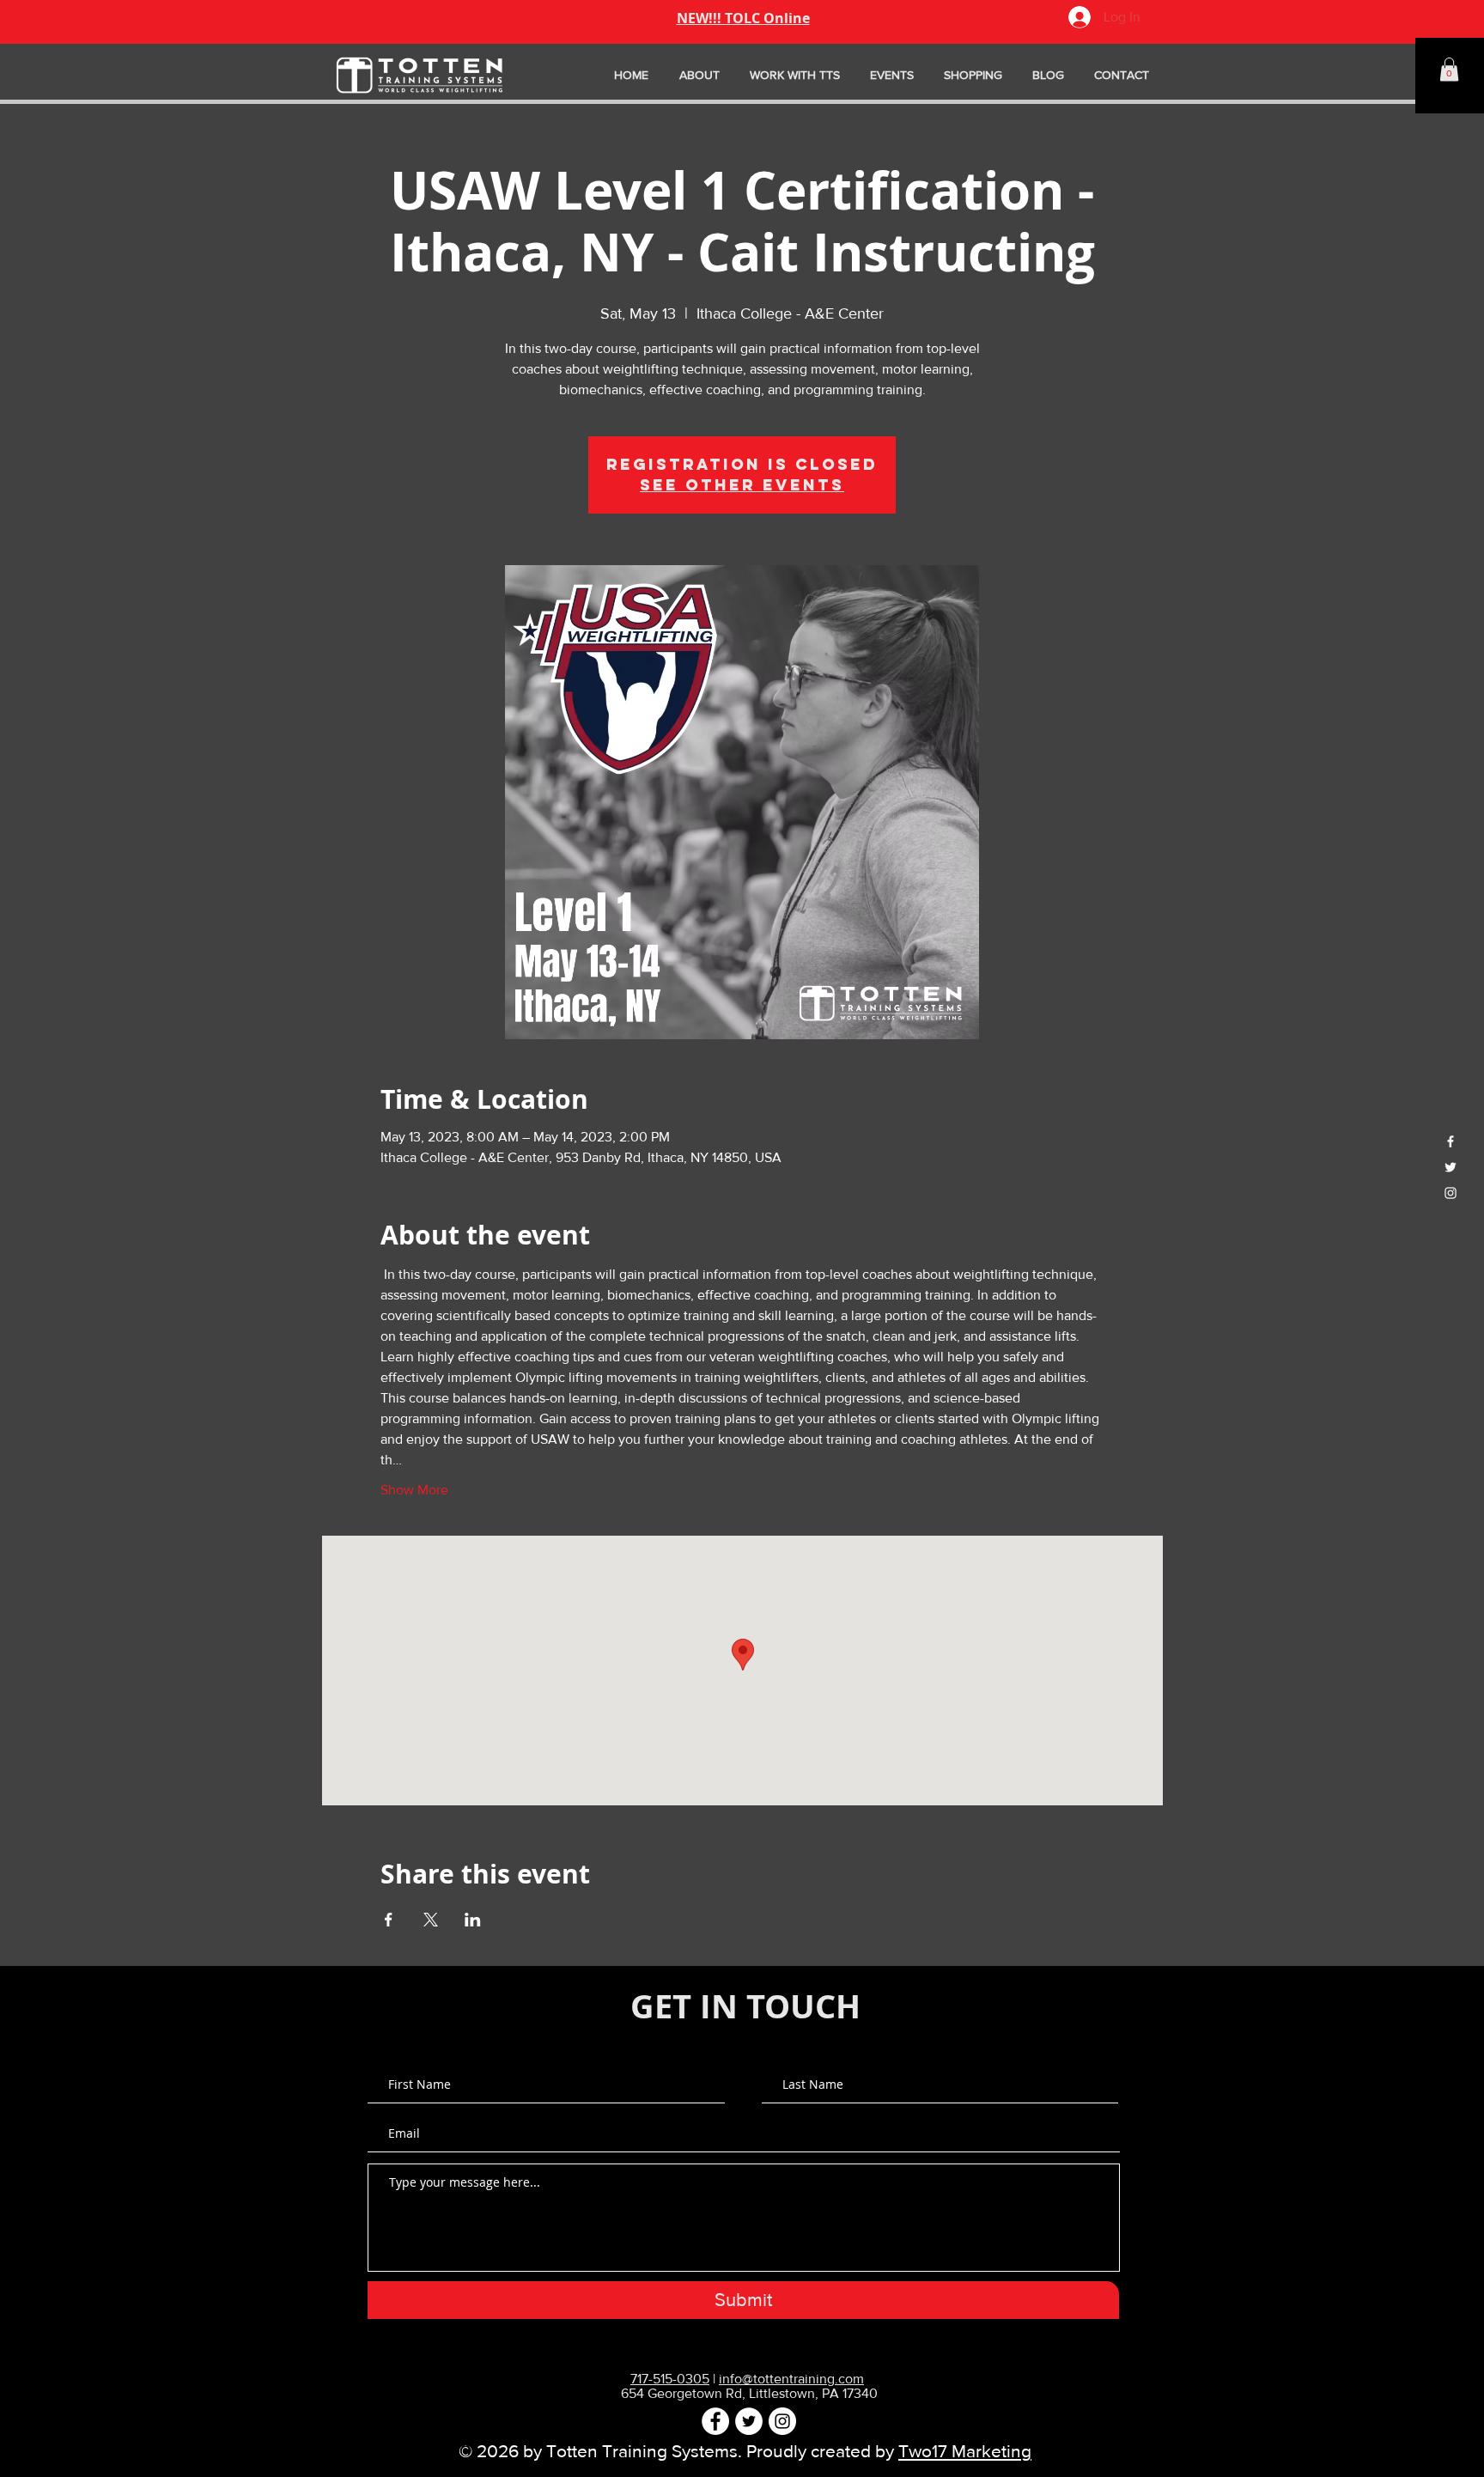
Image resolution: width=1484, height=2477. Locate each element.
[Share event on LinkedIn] (473, 1920)
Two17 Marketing (965, 2451)
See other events (742, 485)
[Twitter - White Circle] (749, 2421)
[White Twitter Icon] (1451, 1167)
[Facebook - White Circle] (715, 2421)
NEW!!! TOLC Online (743, 18)
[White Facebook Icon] (1451, 1141)
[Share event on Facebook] (389, 1920)
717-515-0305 (670, 2379)
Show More (414, 1490)
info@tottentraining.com (791, 2379)
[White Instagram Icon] (1451, 1193)
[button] (1449, 69)
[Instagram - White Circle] (782, 2421)
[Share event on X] (431, 1920)
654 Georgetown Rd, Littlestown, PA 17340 (749, 2393)
